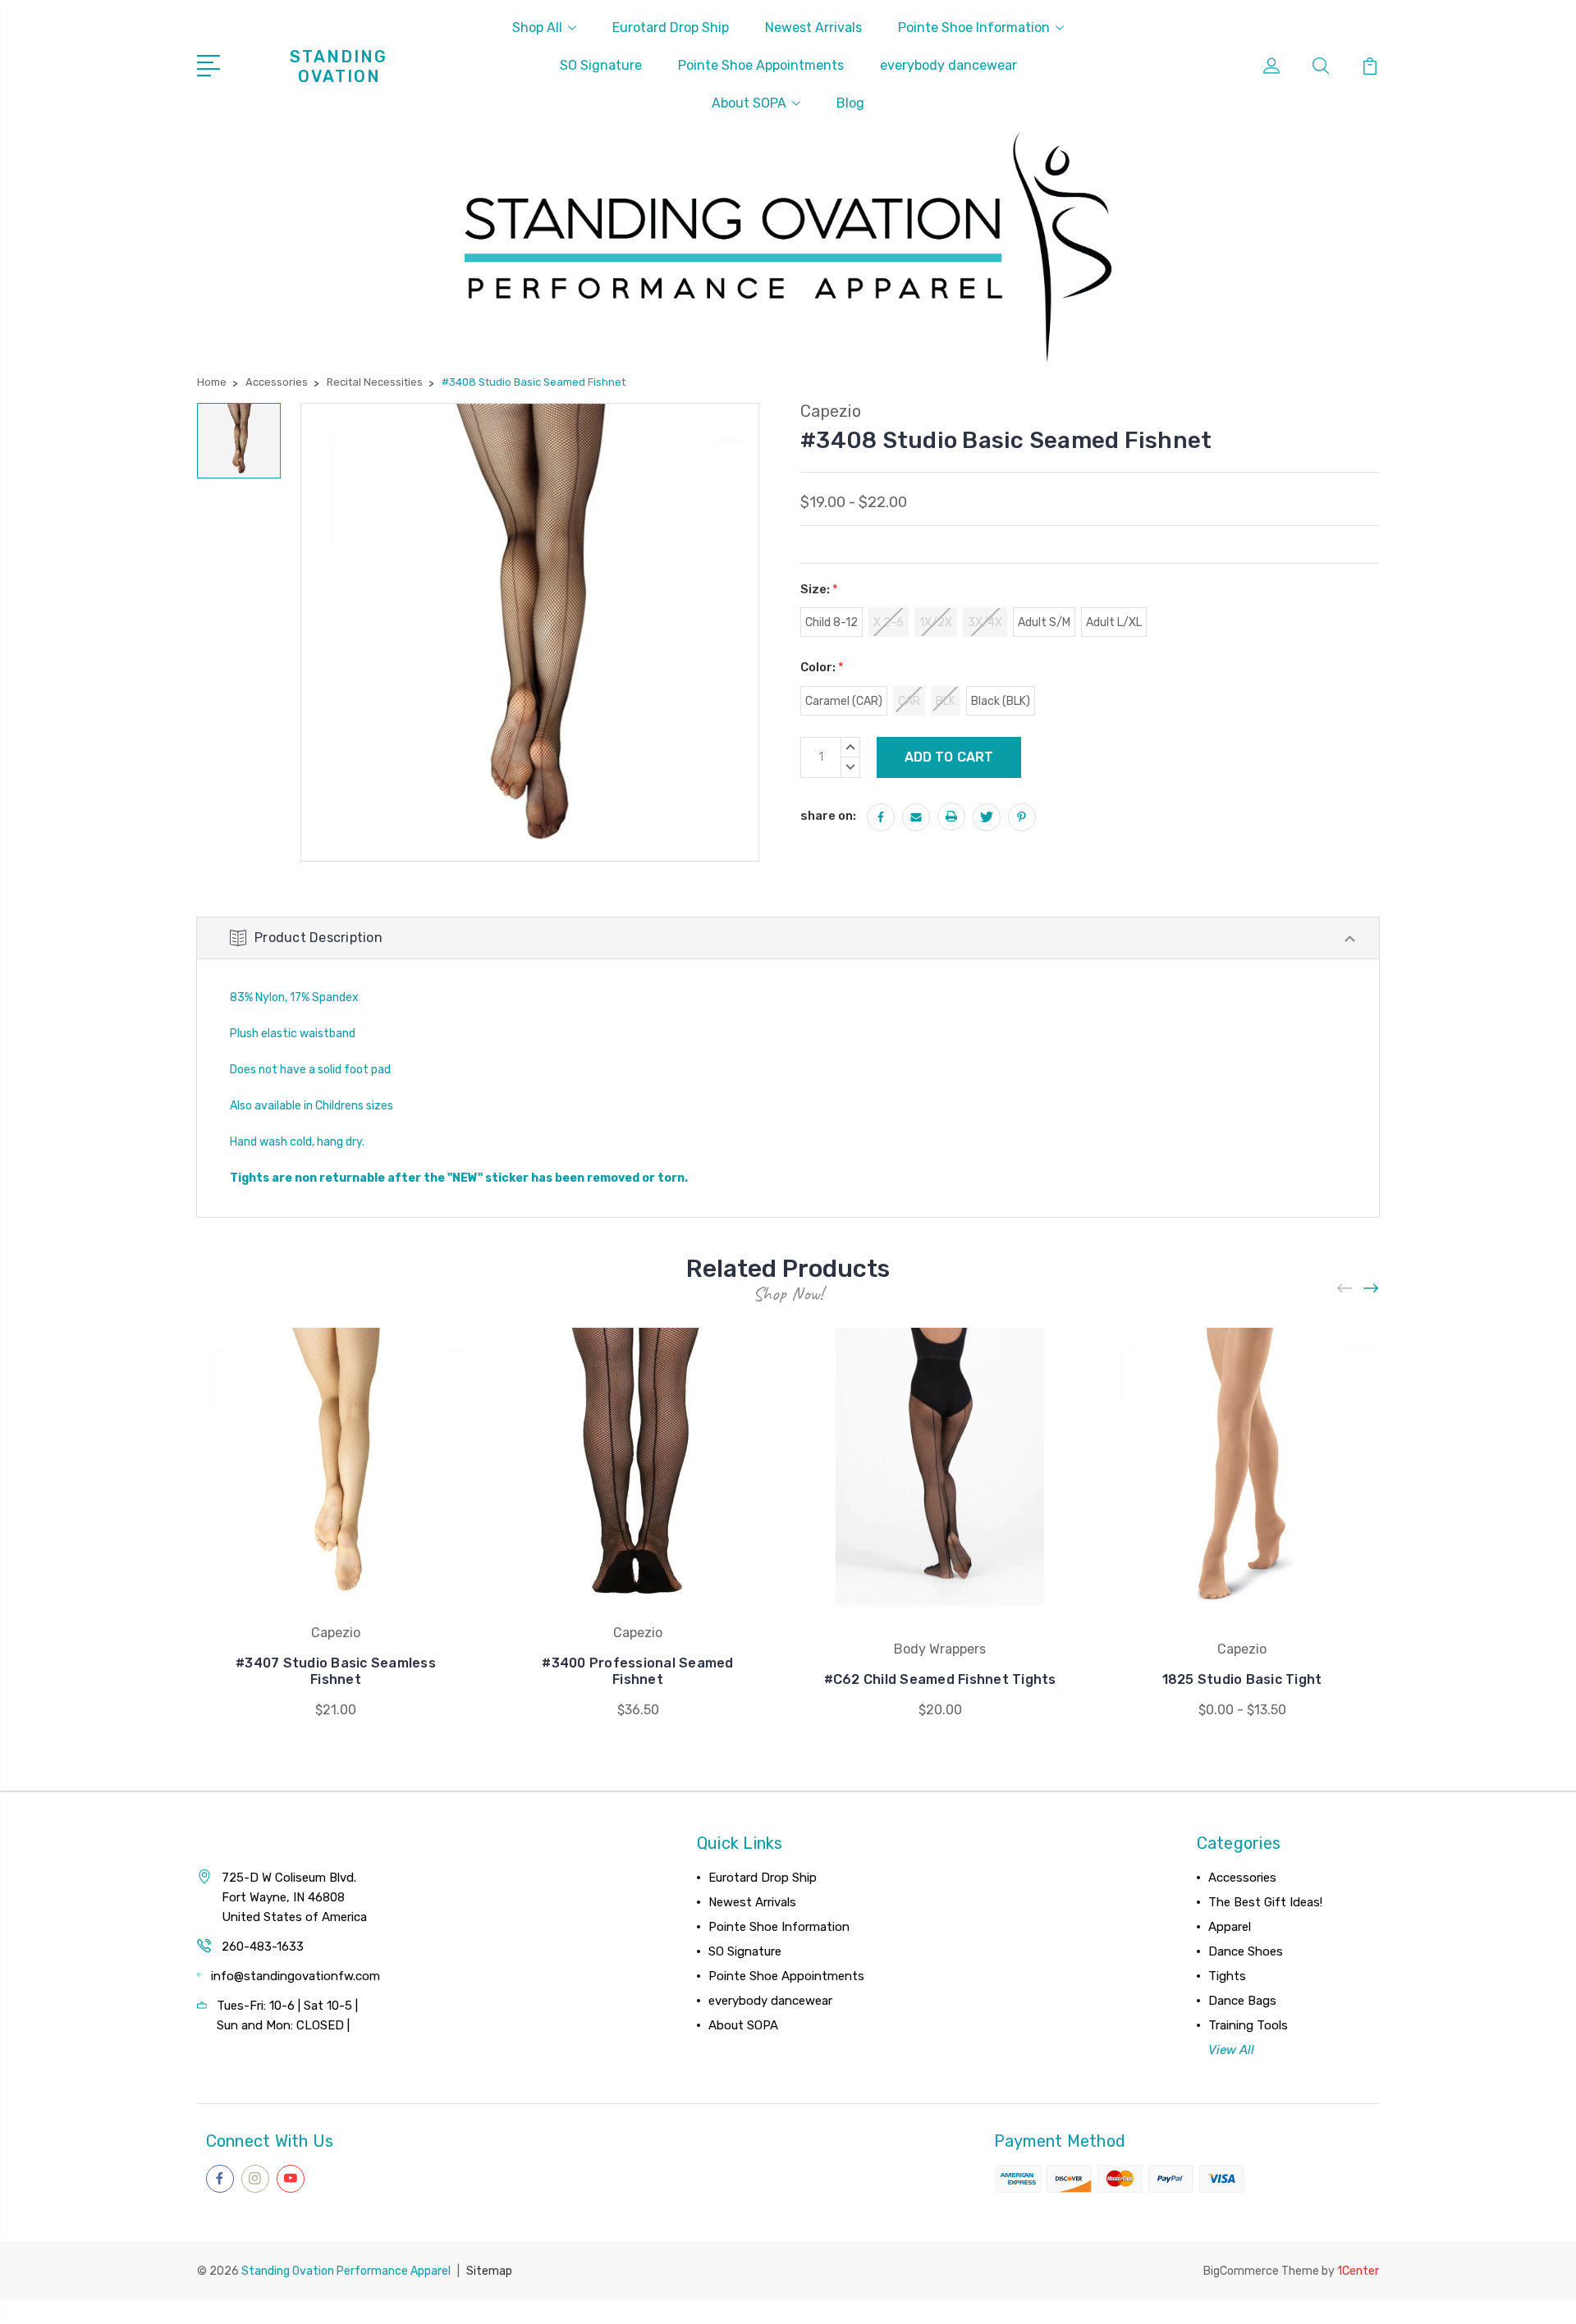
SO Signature (601, 65)
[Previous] (1345, 1289)
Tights (1227, 1976)
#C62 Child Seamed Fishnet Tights (940, 1679)
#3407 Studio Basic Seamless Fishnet (336, 1671)
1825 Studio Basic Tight (1242, 1679)
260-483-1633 (263, 1947)
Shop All (537, 27)
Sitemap (489, 2271)
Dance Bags (1242, 2001)
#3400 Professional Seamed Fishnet (637, 1671)
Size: (819, 589)
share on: (828, 816)
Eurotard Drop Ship (671, 27)
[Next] (1372, 1289)
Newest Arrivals (813, 27)
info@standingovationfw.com (295, 1976)
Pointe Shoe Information (974, 27)
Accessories (1242, 1878)
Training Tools (1248, 2025)
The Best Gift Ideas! (1265, 1902)
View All (1231, 2050)
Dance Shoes (1246, 1951)
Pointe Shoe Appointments (761, 65)
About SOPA (749, 103)
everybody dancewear (948, 65)
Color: (822, 667)
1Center (1358, 2271)
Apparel (1230, 1927)
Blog (850, 103)
